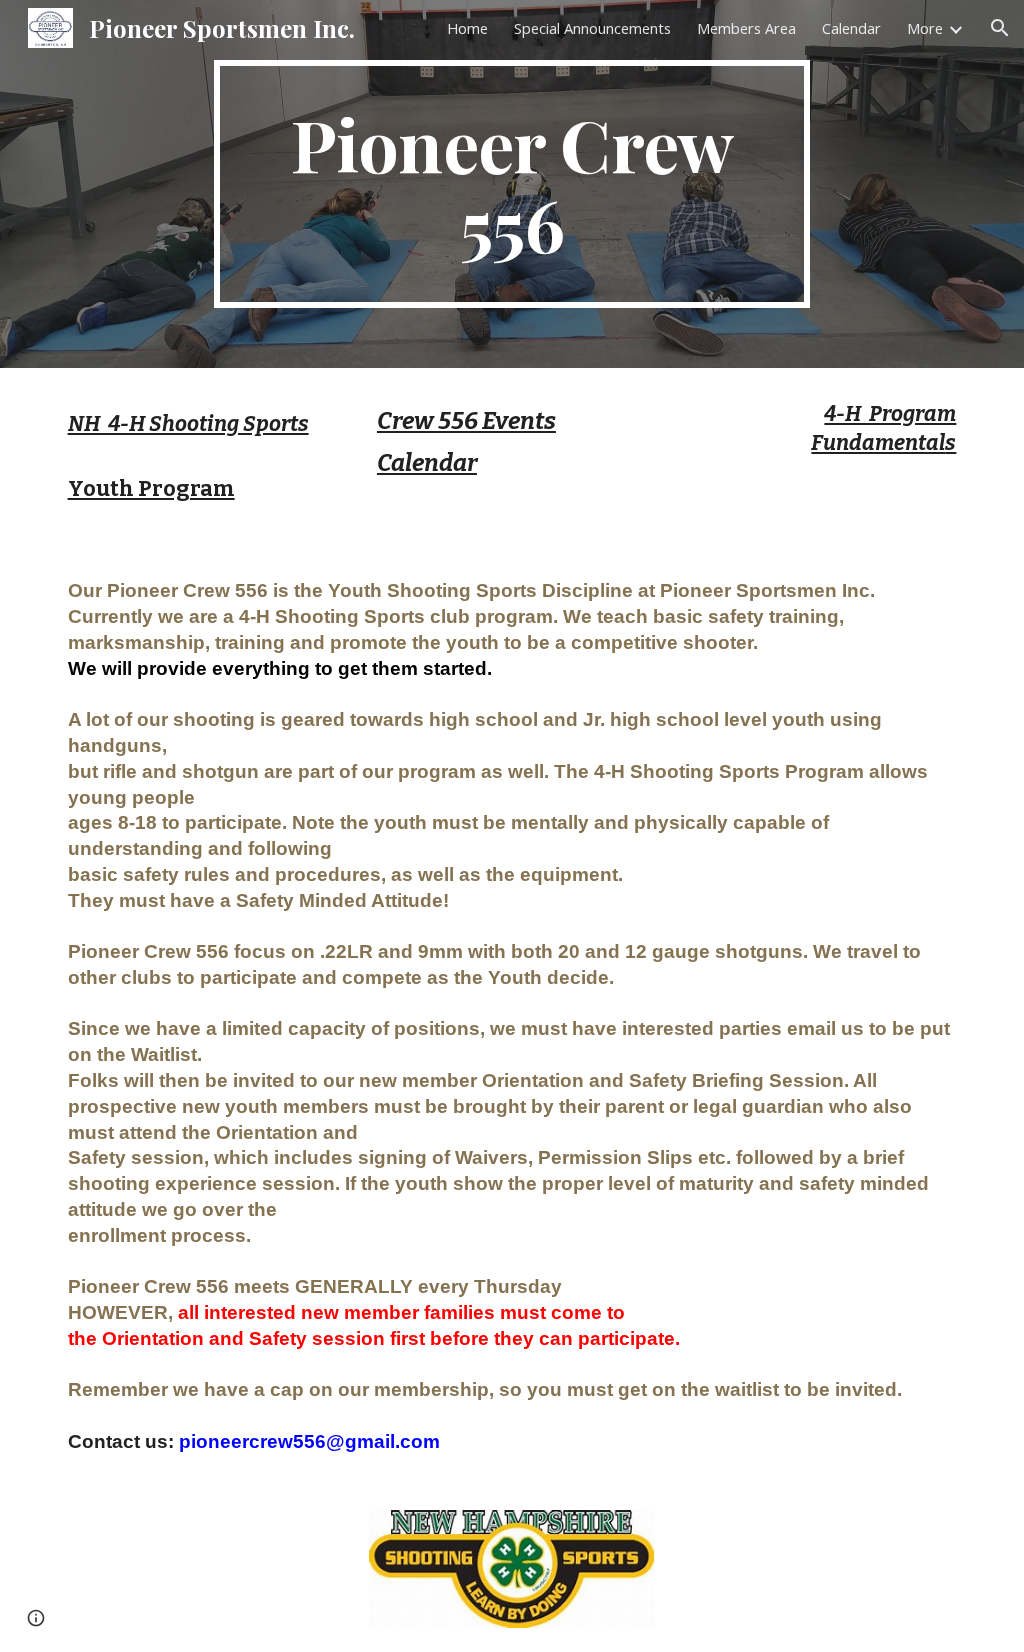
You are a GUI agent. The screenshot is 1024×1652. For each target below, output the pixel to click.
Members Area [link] (746, 28)
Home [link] (467, 28)
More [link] (925, 28)
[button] (1000, 28)
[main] (511, 184)
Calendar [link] (851, 28)
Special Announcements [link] (592, 28)
